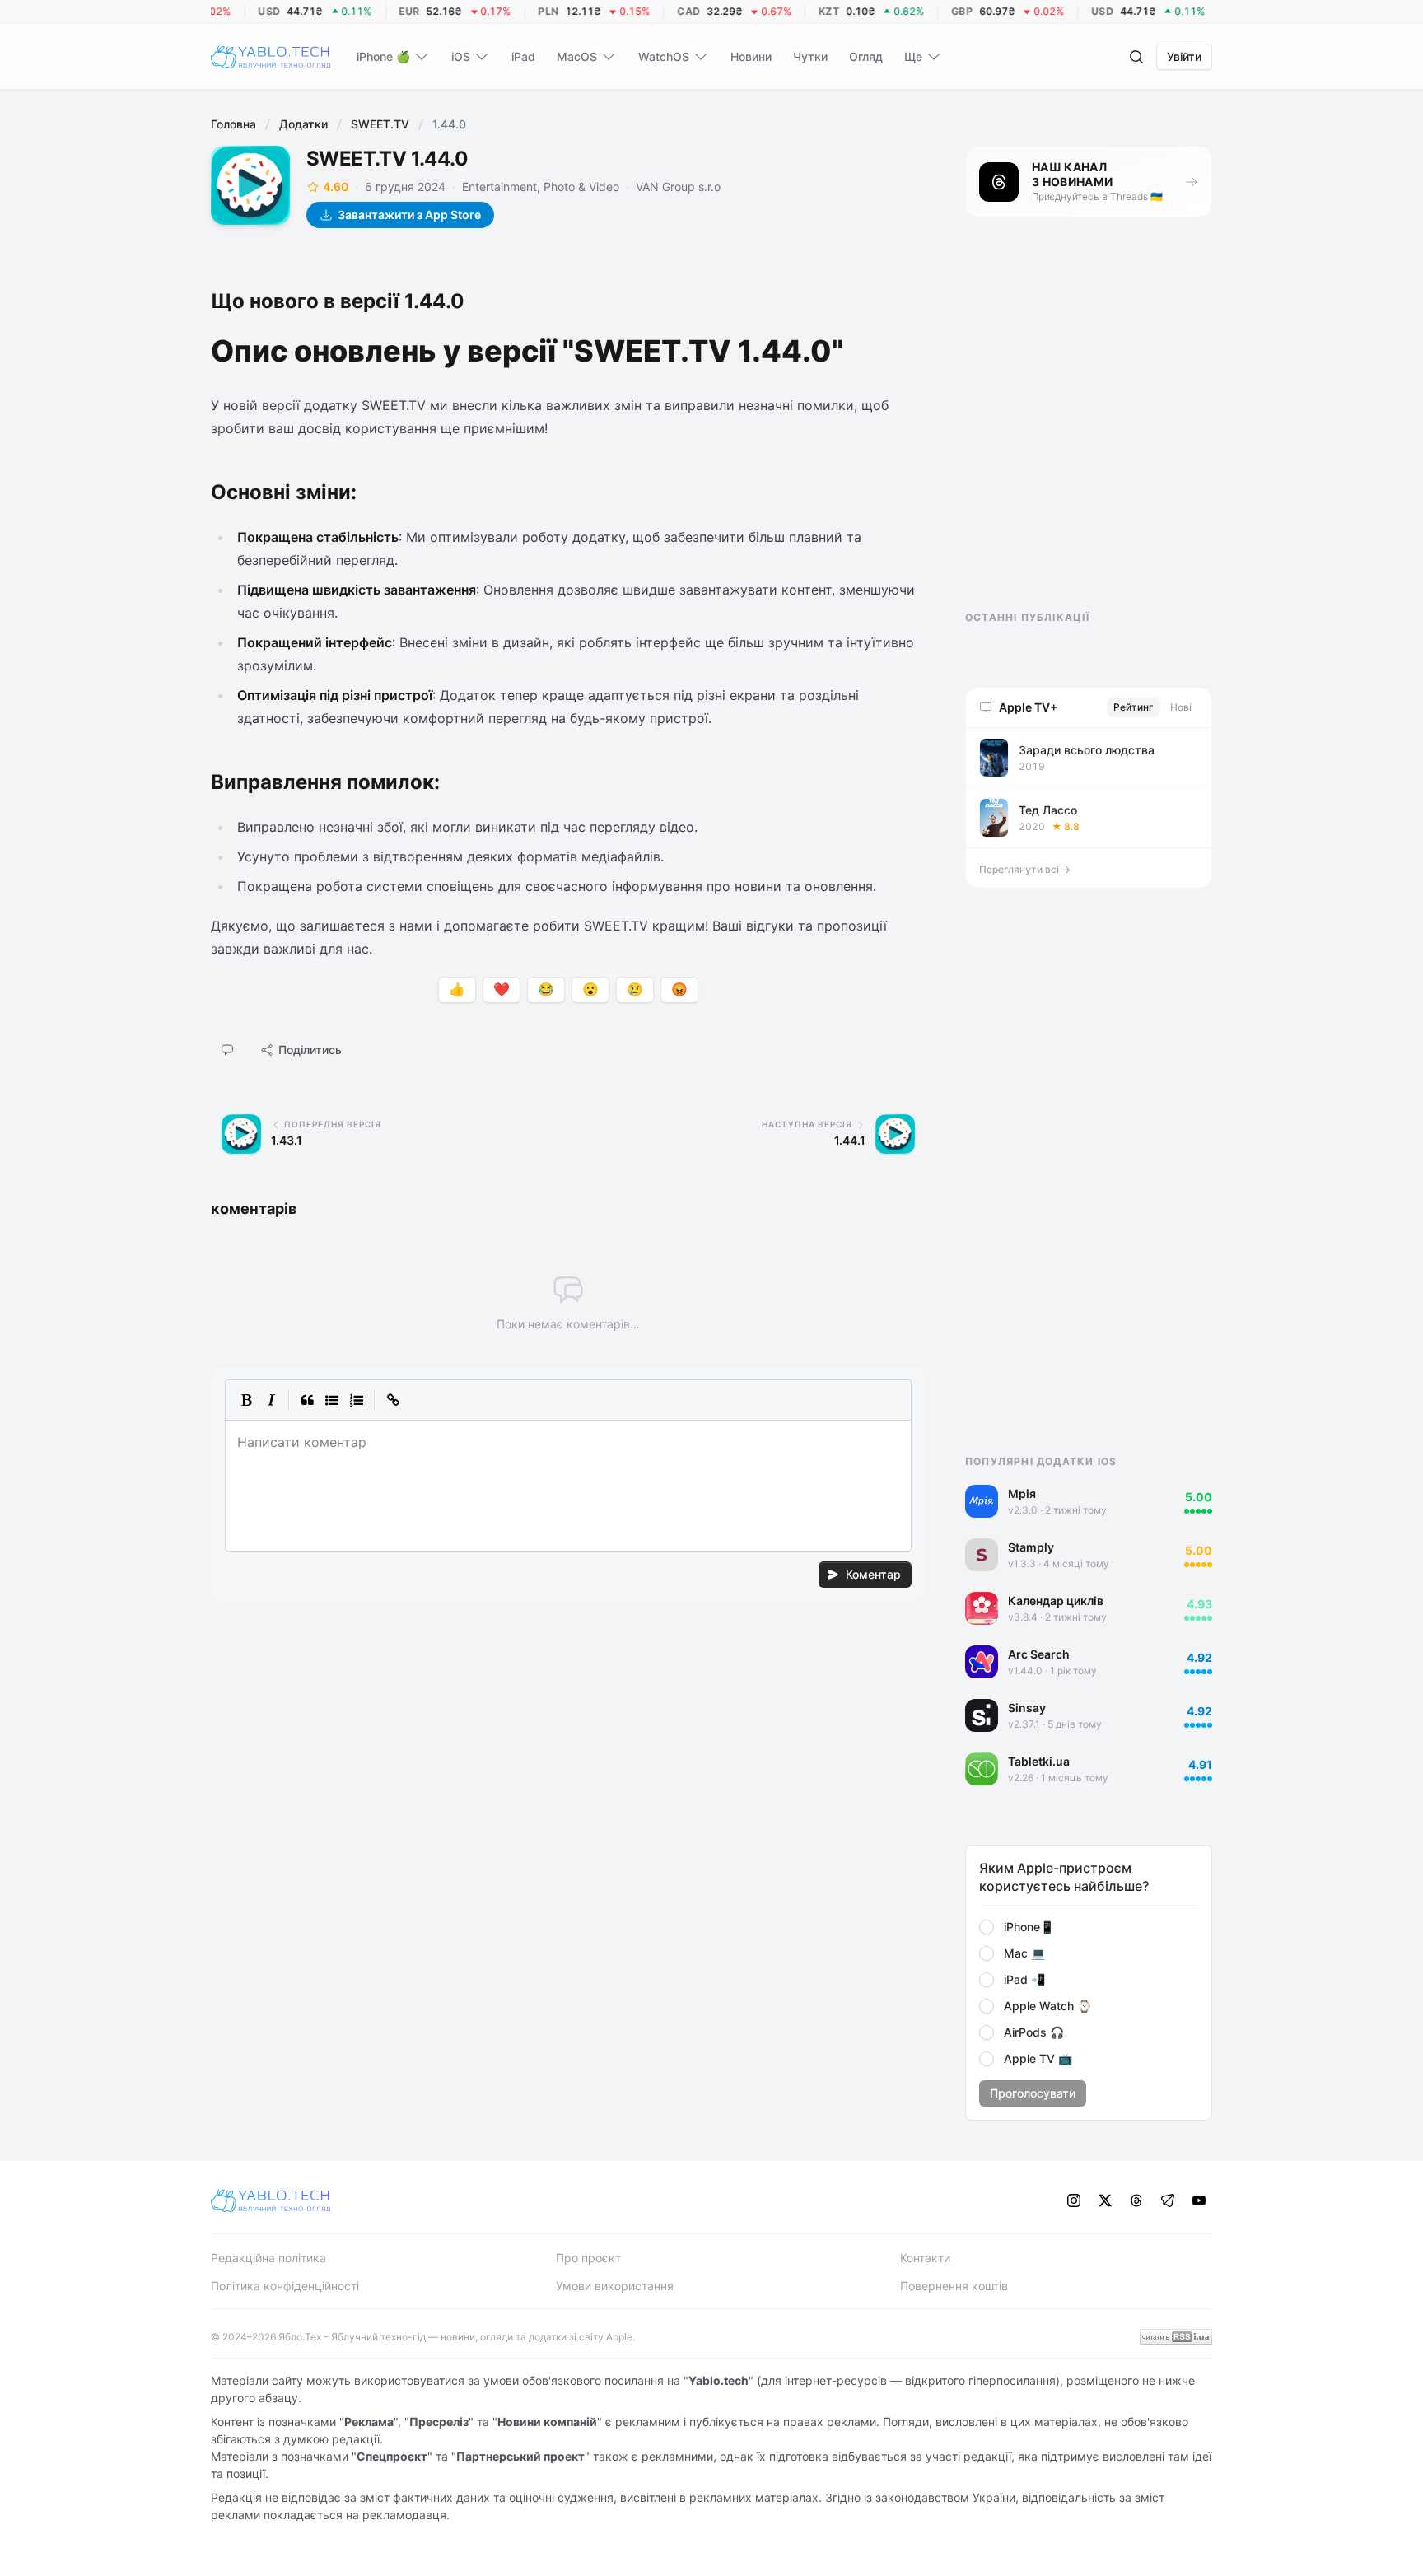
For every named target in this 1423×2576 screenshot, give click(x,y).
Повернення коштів (954, 2286)
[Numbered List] (357, 1400)
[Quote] (307, 1400)
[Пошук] (1136, 57)
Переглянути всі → (1025, 869)
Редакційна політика (268, 2258)
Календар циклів (1056, 1601)
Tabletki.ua (1039, 1761)
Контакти (925, 2258)
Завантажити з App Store (409, 215)
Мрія (1022, 1493)
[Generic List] (332, 1400)
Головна (233, 124)
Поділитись (310, 1050)
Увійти (1184, 56)
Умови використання (615, 2286)
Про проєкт (588, 2258)
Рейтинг (1134, 707)
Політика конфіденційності (285, 2286)
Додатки (303, 124)
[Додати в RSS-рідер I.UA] (1176, 2337)
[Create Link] (393, 1400)
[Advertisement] (1089, 428)
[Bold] (246, 1400)
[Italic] (271, 1400)
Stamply (1031, 1547)
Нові (1181, 707)
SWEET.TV (380, 124)
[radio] (987, 1927)
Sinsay (1027, 1708)
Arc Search (1039, 1654)
